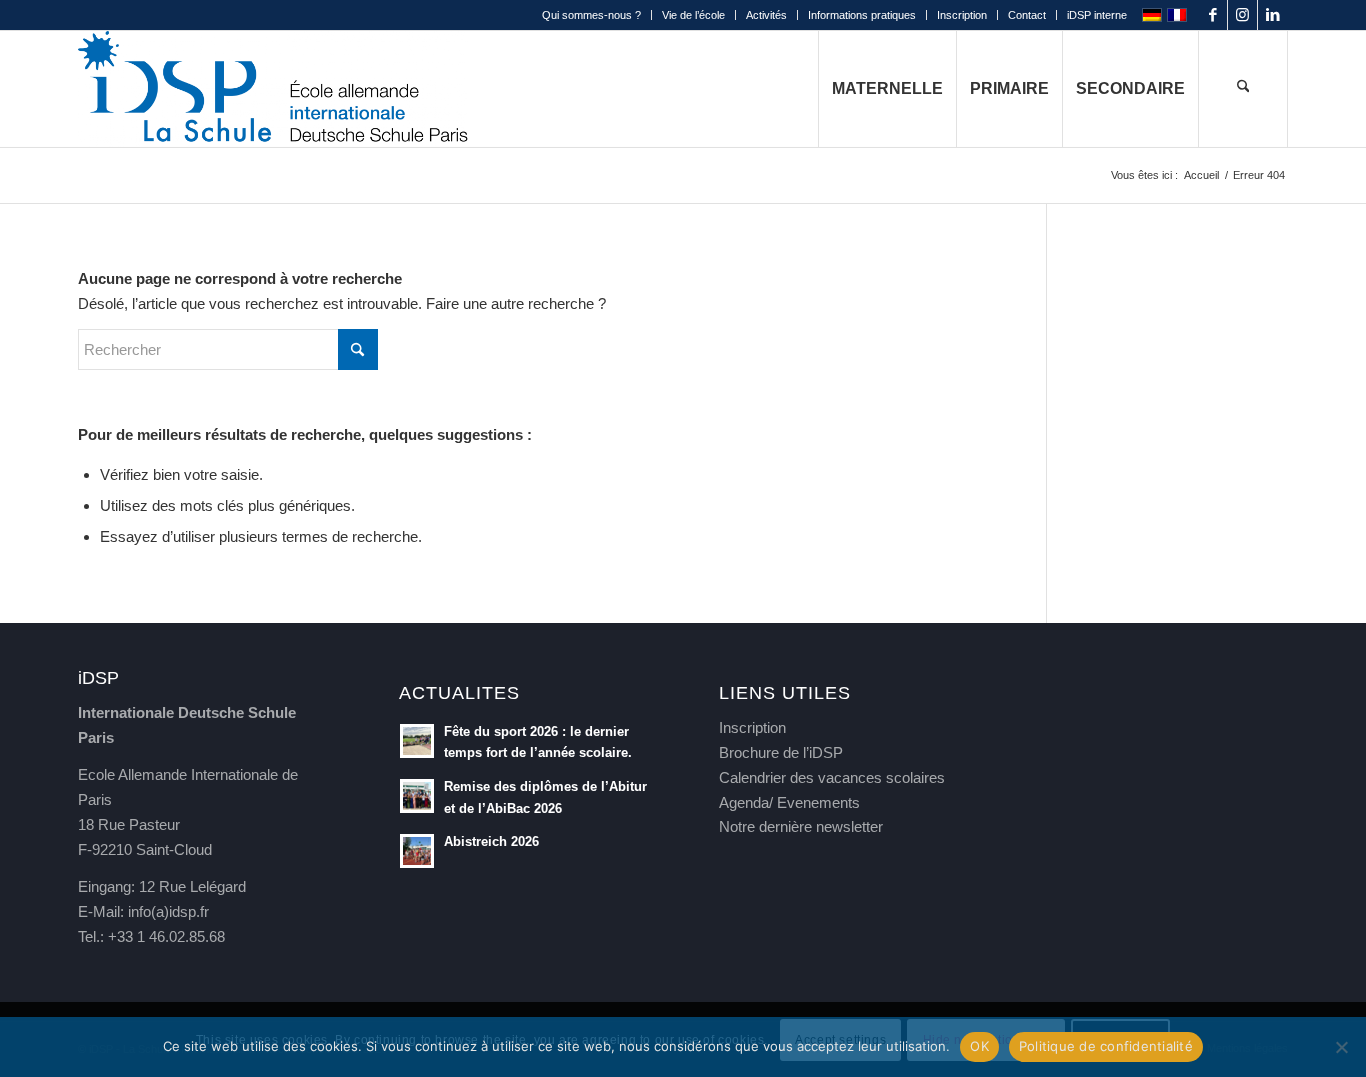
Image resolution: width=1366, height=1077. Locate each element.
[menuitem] (592, 15)
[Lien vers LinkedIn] (1273, 15)
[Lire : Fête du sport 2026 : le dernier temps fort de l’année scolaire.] (417, 741)
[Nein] (1341, 1047)
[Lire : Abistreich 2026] (417, 851)
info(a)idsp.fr (168, 911)
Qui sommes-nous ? (591, 15)
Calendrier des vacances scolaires (832, 777)
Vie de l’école (693, 15)
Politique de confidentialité (1106, 1046)
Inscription (962, 15)
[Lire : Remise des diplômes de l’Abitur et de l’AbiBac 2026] (417, 796)
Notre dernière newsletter (801, 826)
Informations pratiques (862, 15)
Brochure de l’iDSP (781, 752)
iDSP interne (1097, 15)
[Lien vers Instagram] (1242, 15)
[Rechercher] (1243, 89)
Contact (1027, 15)
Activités (766, 15)
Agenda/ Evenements (789, 802)
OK (979, 1046)
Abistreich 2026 (491, 841)
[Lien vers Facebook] (1212, 15)
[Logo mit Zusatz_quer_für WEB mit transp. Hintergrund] (273, 89)
